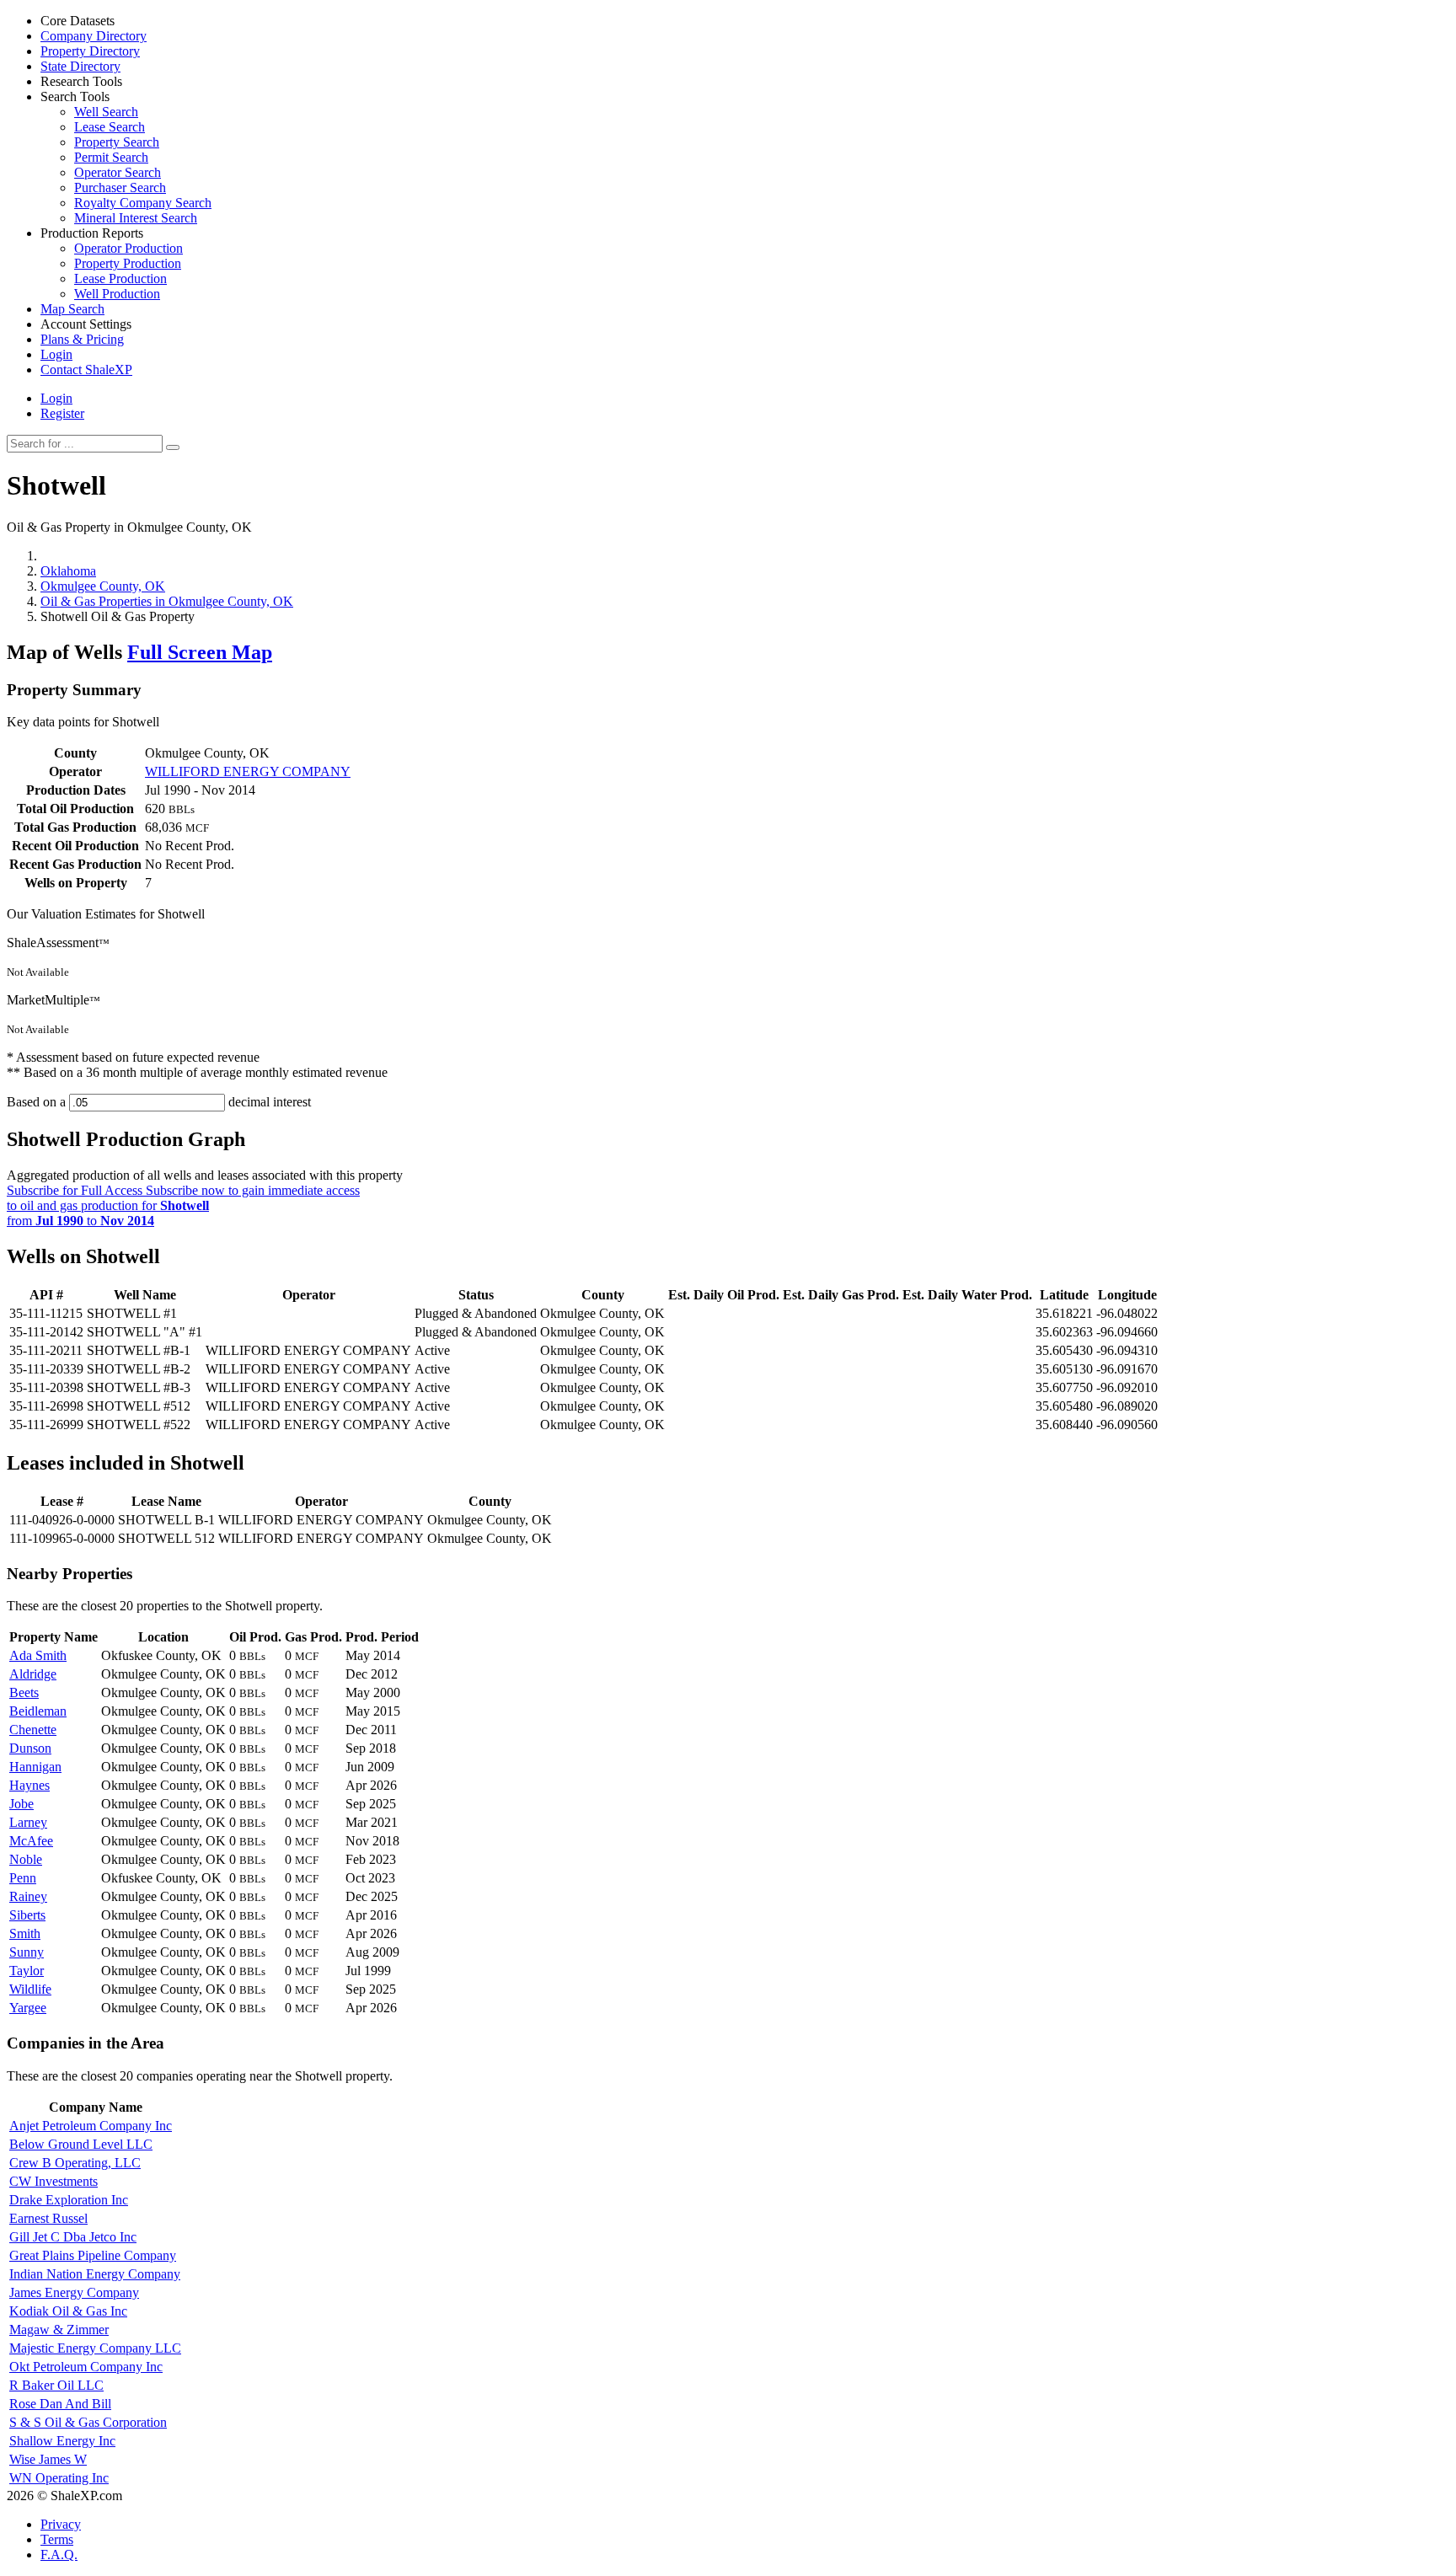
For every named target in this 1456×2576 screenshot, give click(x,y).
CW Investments (54, 2181)
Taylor (27, 1971)
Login (56, 398)
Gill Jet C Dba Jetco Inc (73, 2237)
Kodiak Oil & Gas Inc (68, 2311)
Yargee (28, 2008)
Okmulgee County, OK (103, 586)
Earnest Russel (48, 2218)
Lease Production (120, 278)
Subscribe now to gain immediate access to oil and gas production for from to (183, 1205)
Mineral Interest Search (136, 218)
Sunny (27, 1952)
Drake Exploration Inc (69, 2200)
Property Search (117, 142)
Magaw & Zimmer (59, 2330)
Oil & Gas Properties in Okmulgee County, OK (167, 601)
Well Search (106, 112)
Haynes (29, 1785)
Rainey (28, 1896)
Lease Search (110, 127)
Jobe (21, 1804)
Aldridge (33, 1674)
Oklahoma (68, 571)
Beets (24, 1692)
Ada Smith (38, 1655)
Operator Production (128, 248)
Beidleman (38, 1711)
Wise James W (48, 2459)
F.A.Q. (59, 2555)
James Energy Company (74, 2292)
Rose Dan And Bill (60, 2404)
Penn (23, 1878)
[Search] (173, 447)
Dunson (30, 1748)
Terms (57, 2539)
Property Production (128, 263)
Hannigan (35, 1767)
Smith (25, 1933)
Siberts (27, 1915)
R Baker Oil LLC (56, 2385)
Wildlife (30, 1989)
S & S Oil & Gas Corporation (88, 2422)
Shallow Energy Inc (62, 2441)
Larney (28, 1822)
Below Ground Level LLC (81, 2144)
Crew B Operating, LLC (75, 2163)
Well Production (117, 294)
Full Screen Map (200, 652)
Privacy (61, 2524)
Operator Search (118, 172)
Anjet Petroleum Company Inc (91, 2126)
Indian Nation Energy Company (95, 2274)
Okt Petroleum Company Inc (86, 2367)
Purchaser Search (120, 187)
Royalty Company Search (143, 203)
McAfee (31, 1841)
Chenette (33, 1730)
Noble (26, 1859)
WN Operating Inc (59, 2478)
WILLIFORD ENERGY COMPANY (248, 771)
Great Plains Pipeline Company (93, 2255)
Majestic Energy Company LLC (95, 2348)
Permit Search (111, 157)
